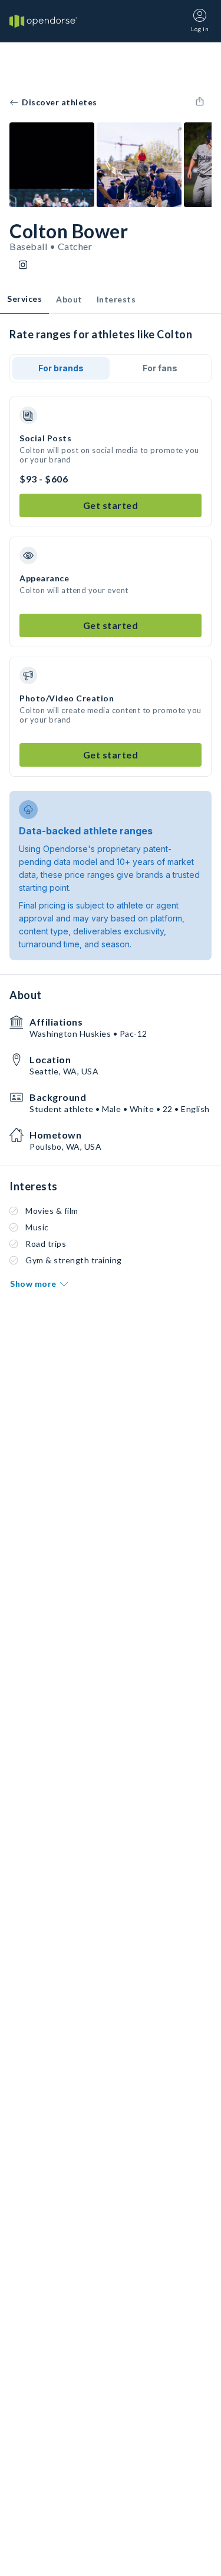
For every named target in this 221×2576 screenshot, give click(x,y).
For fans (160, 368)
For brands (61, 368)
